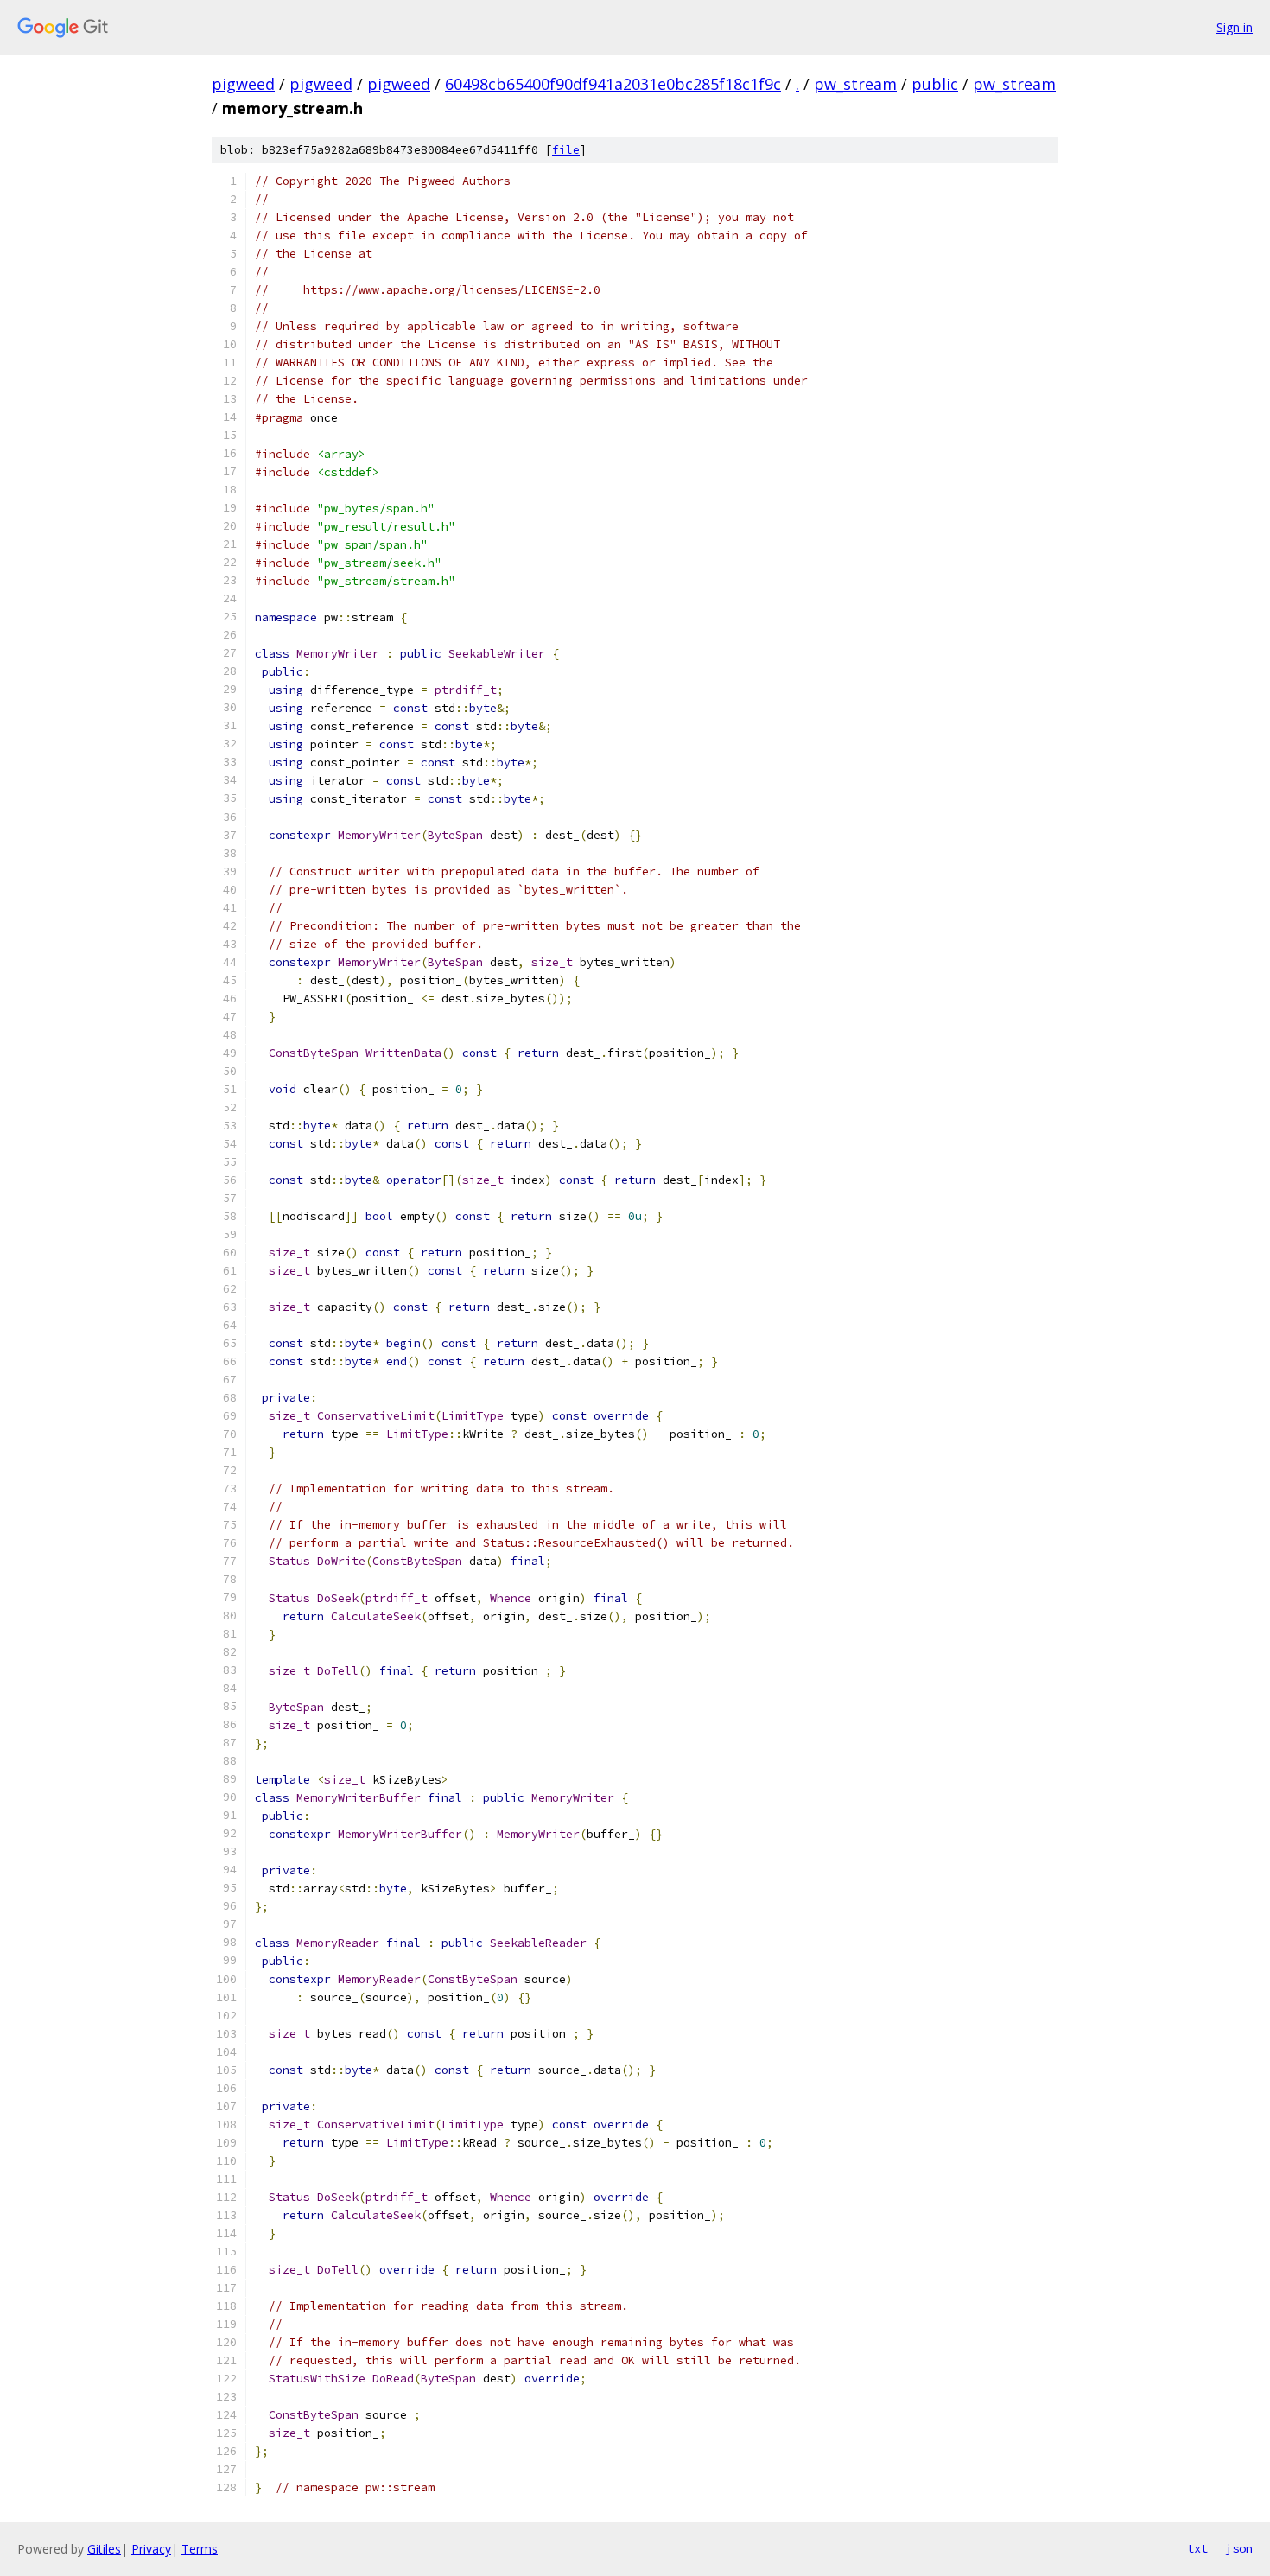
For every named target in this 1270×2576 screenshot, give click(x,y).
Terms (200, 2549)
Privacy (151, 2549)
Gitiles (104, 2549)
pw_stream (855, 84)
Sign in (1235, 27)
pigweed (243, 84)
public (935, 84)
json (1239, 2548)
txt (1197, 2548)
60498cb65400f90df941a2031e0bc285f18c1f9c (613, 84)
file (566, 150)
